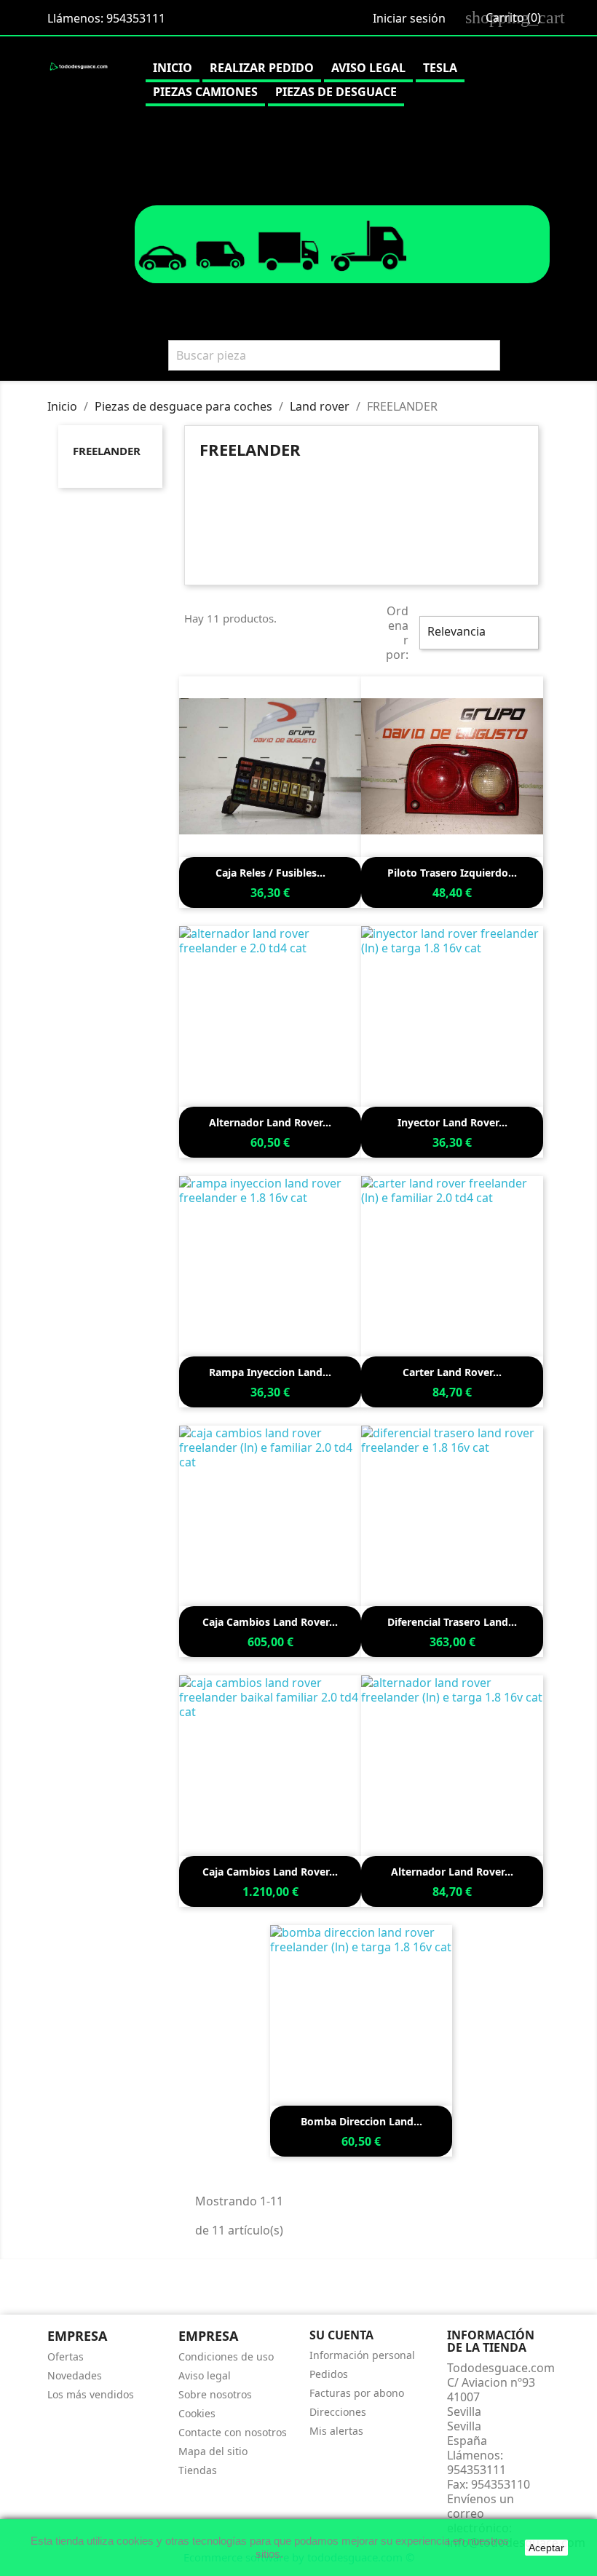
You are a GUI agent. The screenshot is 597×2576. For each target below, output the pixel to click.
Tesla (440, 68)
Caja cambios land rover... (270, 1622)
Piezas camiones (205, 92)
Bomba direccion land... (361, 2121)
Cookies (197, 2413)
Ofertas (66, 2356)
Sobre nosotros (215, 2394)
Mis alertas (336, 2431)
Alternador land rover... (270, 1122)
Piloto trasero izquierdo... (452, 873)
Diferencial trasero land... (452, 1622)
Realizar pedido (262, 68)
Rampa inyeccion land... (270, 1372)
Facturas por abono (357, 2393)
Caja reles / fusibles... (270, 873)
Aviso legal (368, 68)
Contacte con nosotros (233, 2432)
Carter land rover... (452, 1372)
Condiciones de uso (226, 2356)
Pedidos (329, 2374)
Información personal (362, 2355)
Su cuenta (341, 2335)
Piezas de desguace (336, 92)
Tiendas (198, 2470)
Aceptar (546, 2548)
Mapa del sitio (213, 2451)
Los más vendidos (91, 2394)
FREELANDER (107, 451)
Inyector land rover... (452, 1122)
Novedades (75, 2375)
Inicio (173, 68)
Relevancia (477, 633)
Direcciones (338, 2412)
